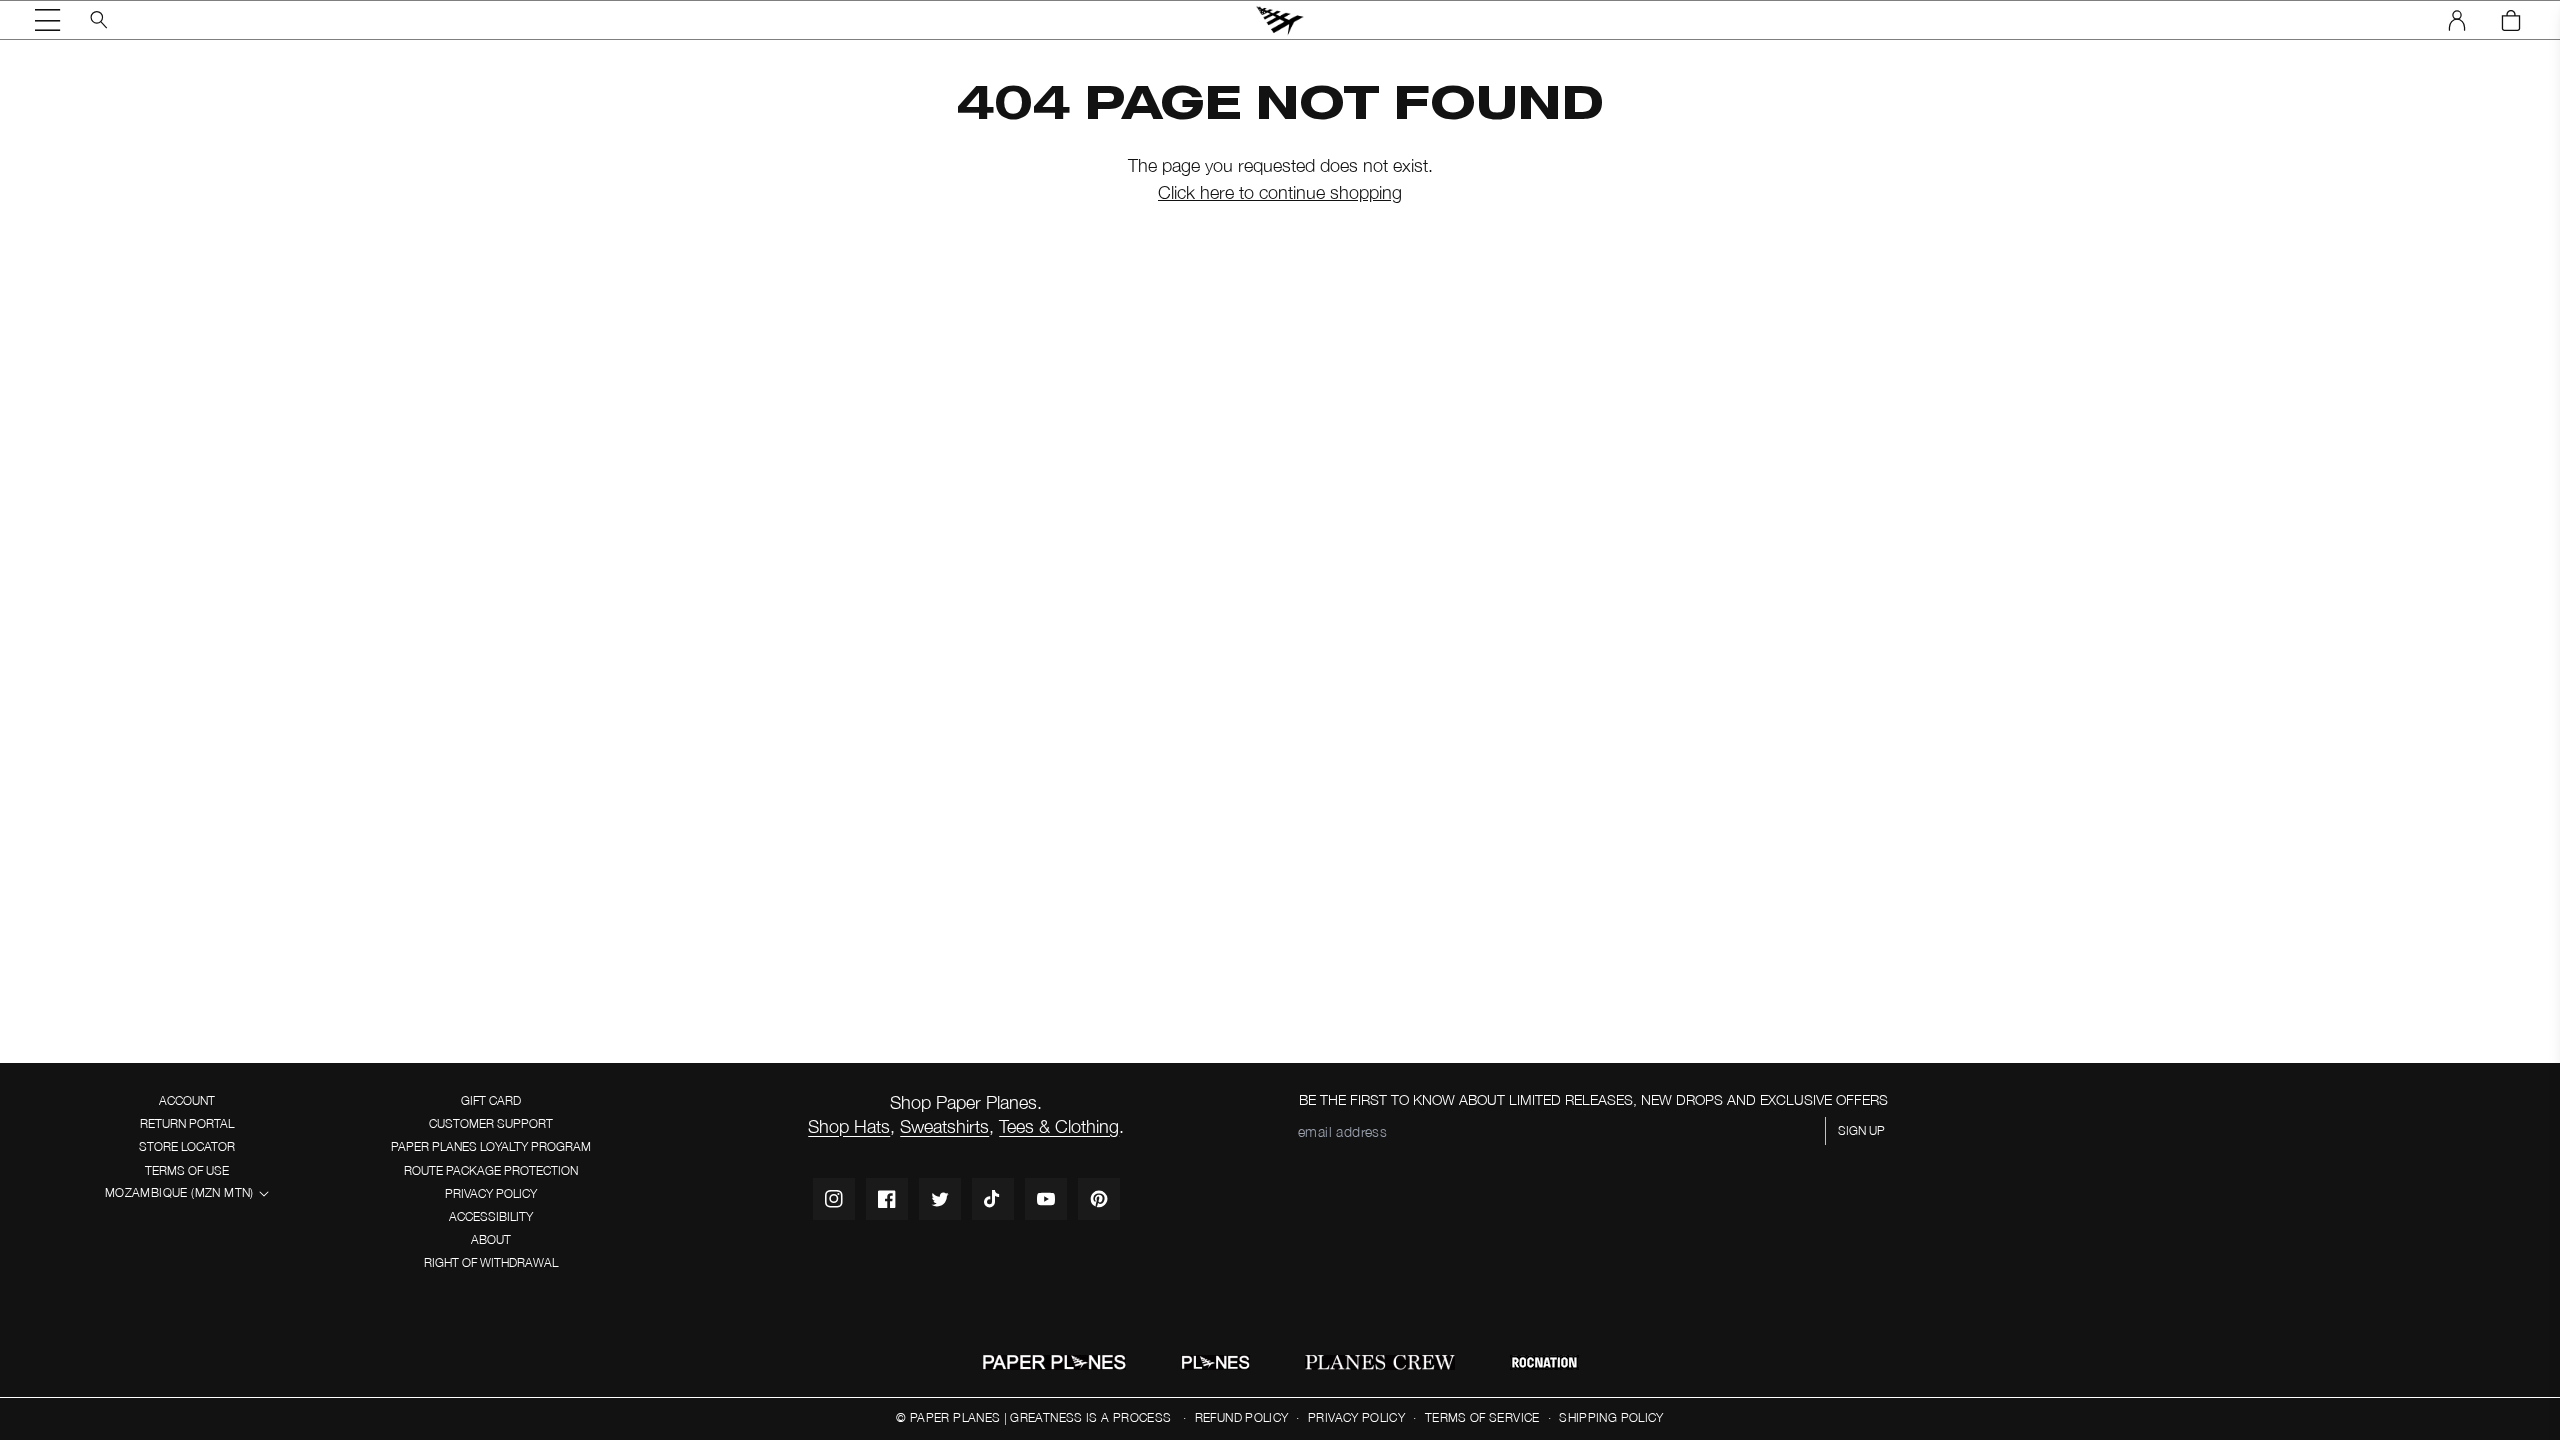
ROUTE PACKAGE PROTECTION (491, 1170)
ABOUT (491, 1239)
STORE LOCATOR (187, 1146)
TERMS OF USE (187, 1170)
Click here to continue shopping (1280, 192)
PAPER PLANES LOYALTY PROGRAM (491, 1146)
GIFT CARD (491, 1100)
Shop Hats (849, 1126)
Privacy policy (1356, 1417)
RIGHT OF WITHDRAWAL (491, 1262)
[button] (48, 20)
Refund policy (1242, 1417)
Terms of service (1482, 1417)
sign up (1861, 1130)
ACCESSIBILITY (491, 1216)
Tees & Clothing (1059, 1126)
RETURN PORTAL (187, 1123)
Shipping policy (1611, 1417)
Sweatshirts (944, 1126)
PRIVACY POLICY (491, 1193)
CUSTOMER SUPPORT (491, 1123)
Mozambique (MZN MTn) (179, 1192)
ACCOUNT (187, 1100)
